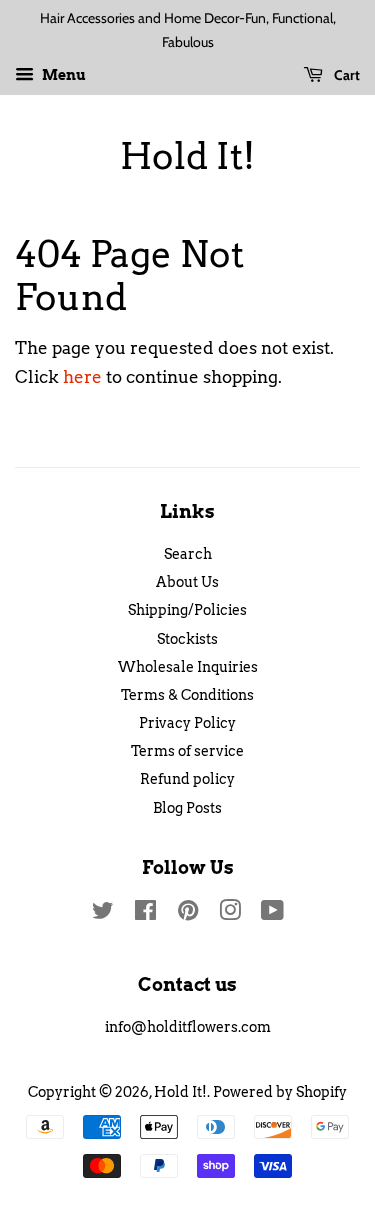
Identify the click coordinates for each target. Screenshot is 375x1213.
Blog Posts (187, 808)
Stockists (187, 639)
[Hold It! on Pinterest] (188, 914)
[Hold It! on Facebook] (145, 914)
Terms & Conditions (187, 695)
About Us (187, 582)
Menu (62, 75)
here (82, 377)
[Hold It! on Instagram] (230, 914)
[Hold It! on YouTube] (272, 914)
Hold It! (187, 156)
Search (188, 554)
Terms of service (187, 751)
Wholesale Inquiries (188, 667)
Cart (345, 75)
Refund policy (187, 779)
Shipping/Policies (187, 610)
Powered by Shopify (280, 1092)
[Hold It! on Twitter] (103, 914)
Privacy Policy (187, 723)
